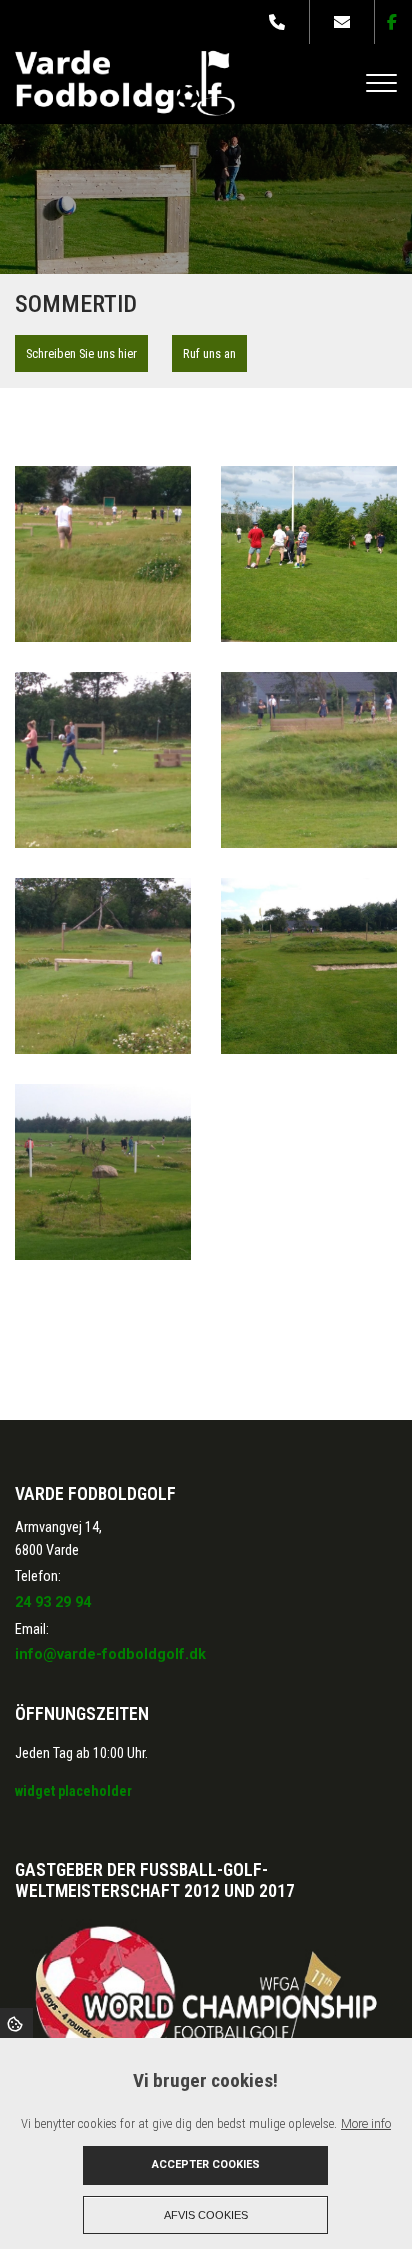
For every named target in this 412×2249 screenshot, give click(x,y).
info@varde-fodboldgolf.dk (110, 1654)
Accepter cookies (206, 2164)
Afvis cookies (206, 2215)
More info (366, 2123)
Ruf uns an (209, 353)
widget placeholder (73, 1791)
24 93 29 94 (53, 1602)
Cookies (16, 2023)
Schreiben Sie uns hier (81, 353)
